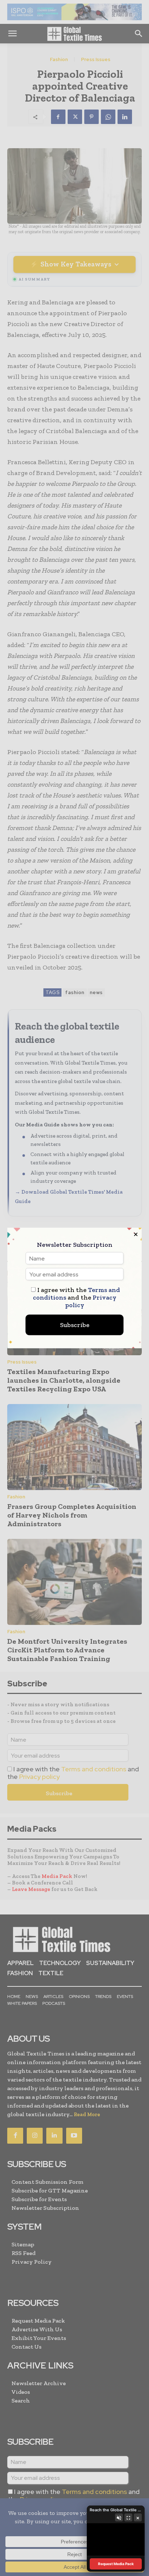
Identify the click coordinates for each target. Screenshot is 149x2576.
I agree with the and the (76, 1298)
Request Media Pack (116, 2564)
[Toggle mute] (119, 2517)
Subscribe (75, 1325)
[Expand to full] (128, 2517)
